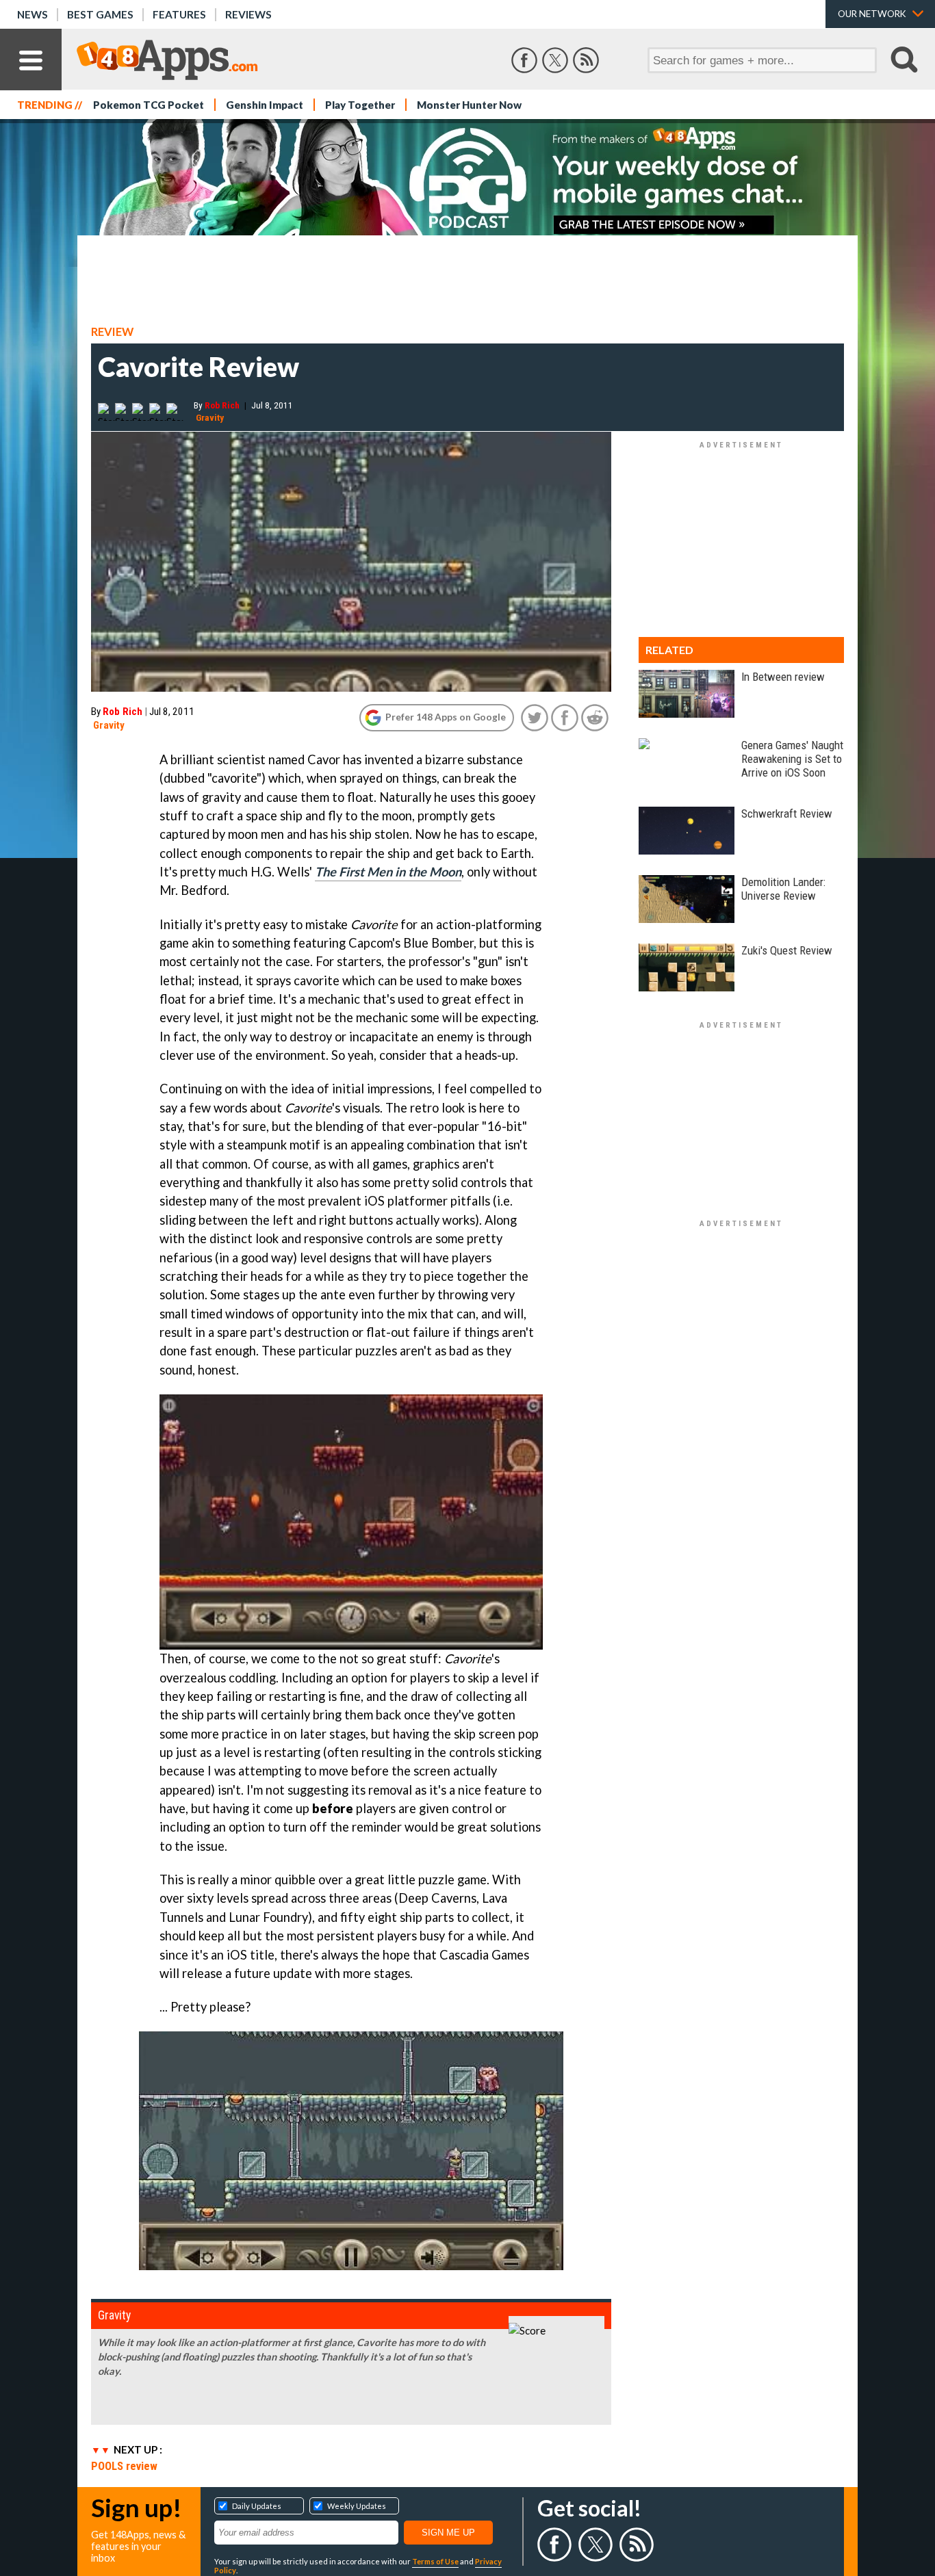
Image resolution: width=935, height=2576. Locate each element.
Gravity (210, 417)
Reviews (248, 14)
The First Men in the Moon (388, 872)
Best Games (100, 14)
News (33, 14)
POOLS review (124, 2466)
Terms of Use (435, 2561)
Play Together (360, 105)
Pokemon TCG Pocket (149, 105)
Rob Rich (222, 405)
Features (179, 14)
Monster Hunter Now (469, 105)
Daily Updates (257, 2506)
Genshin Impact (265, 105)
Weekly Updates (357, 2506)
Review (112, 332)
